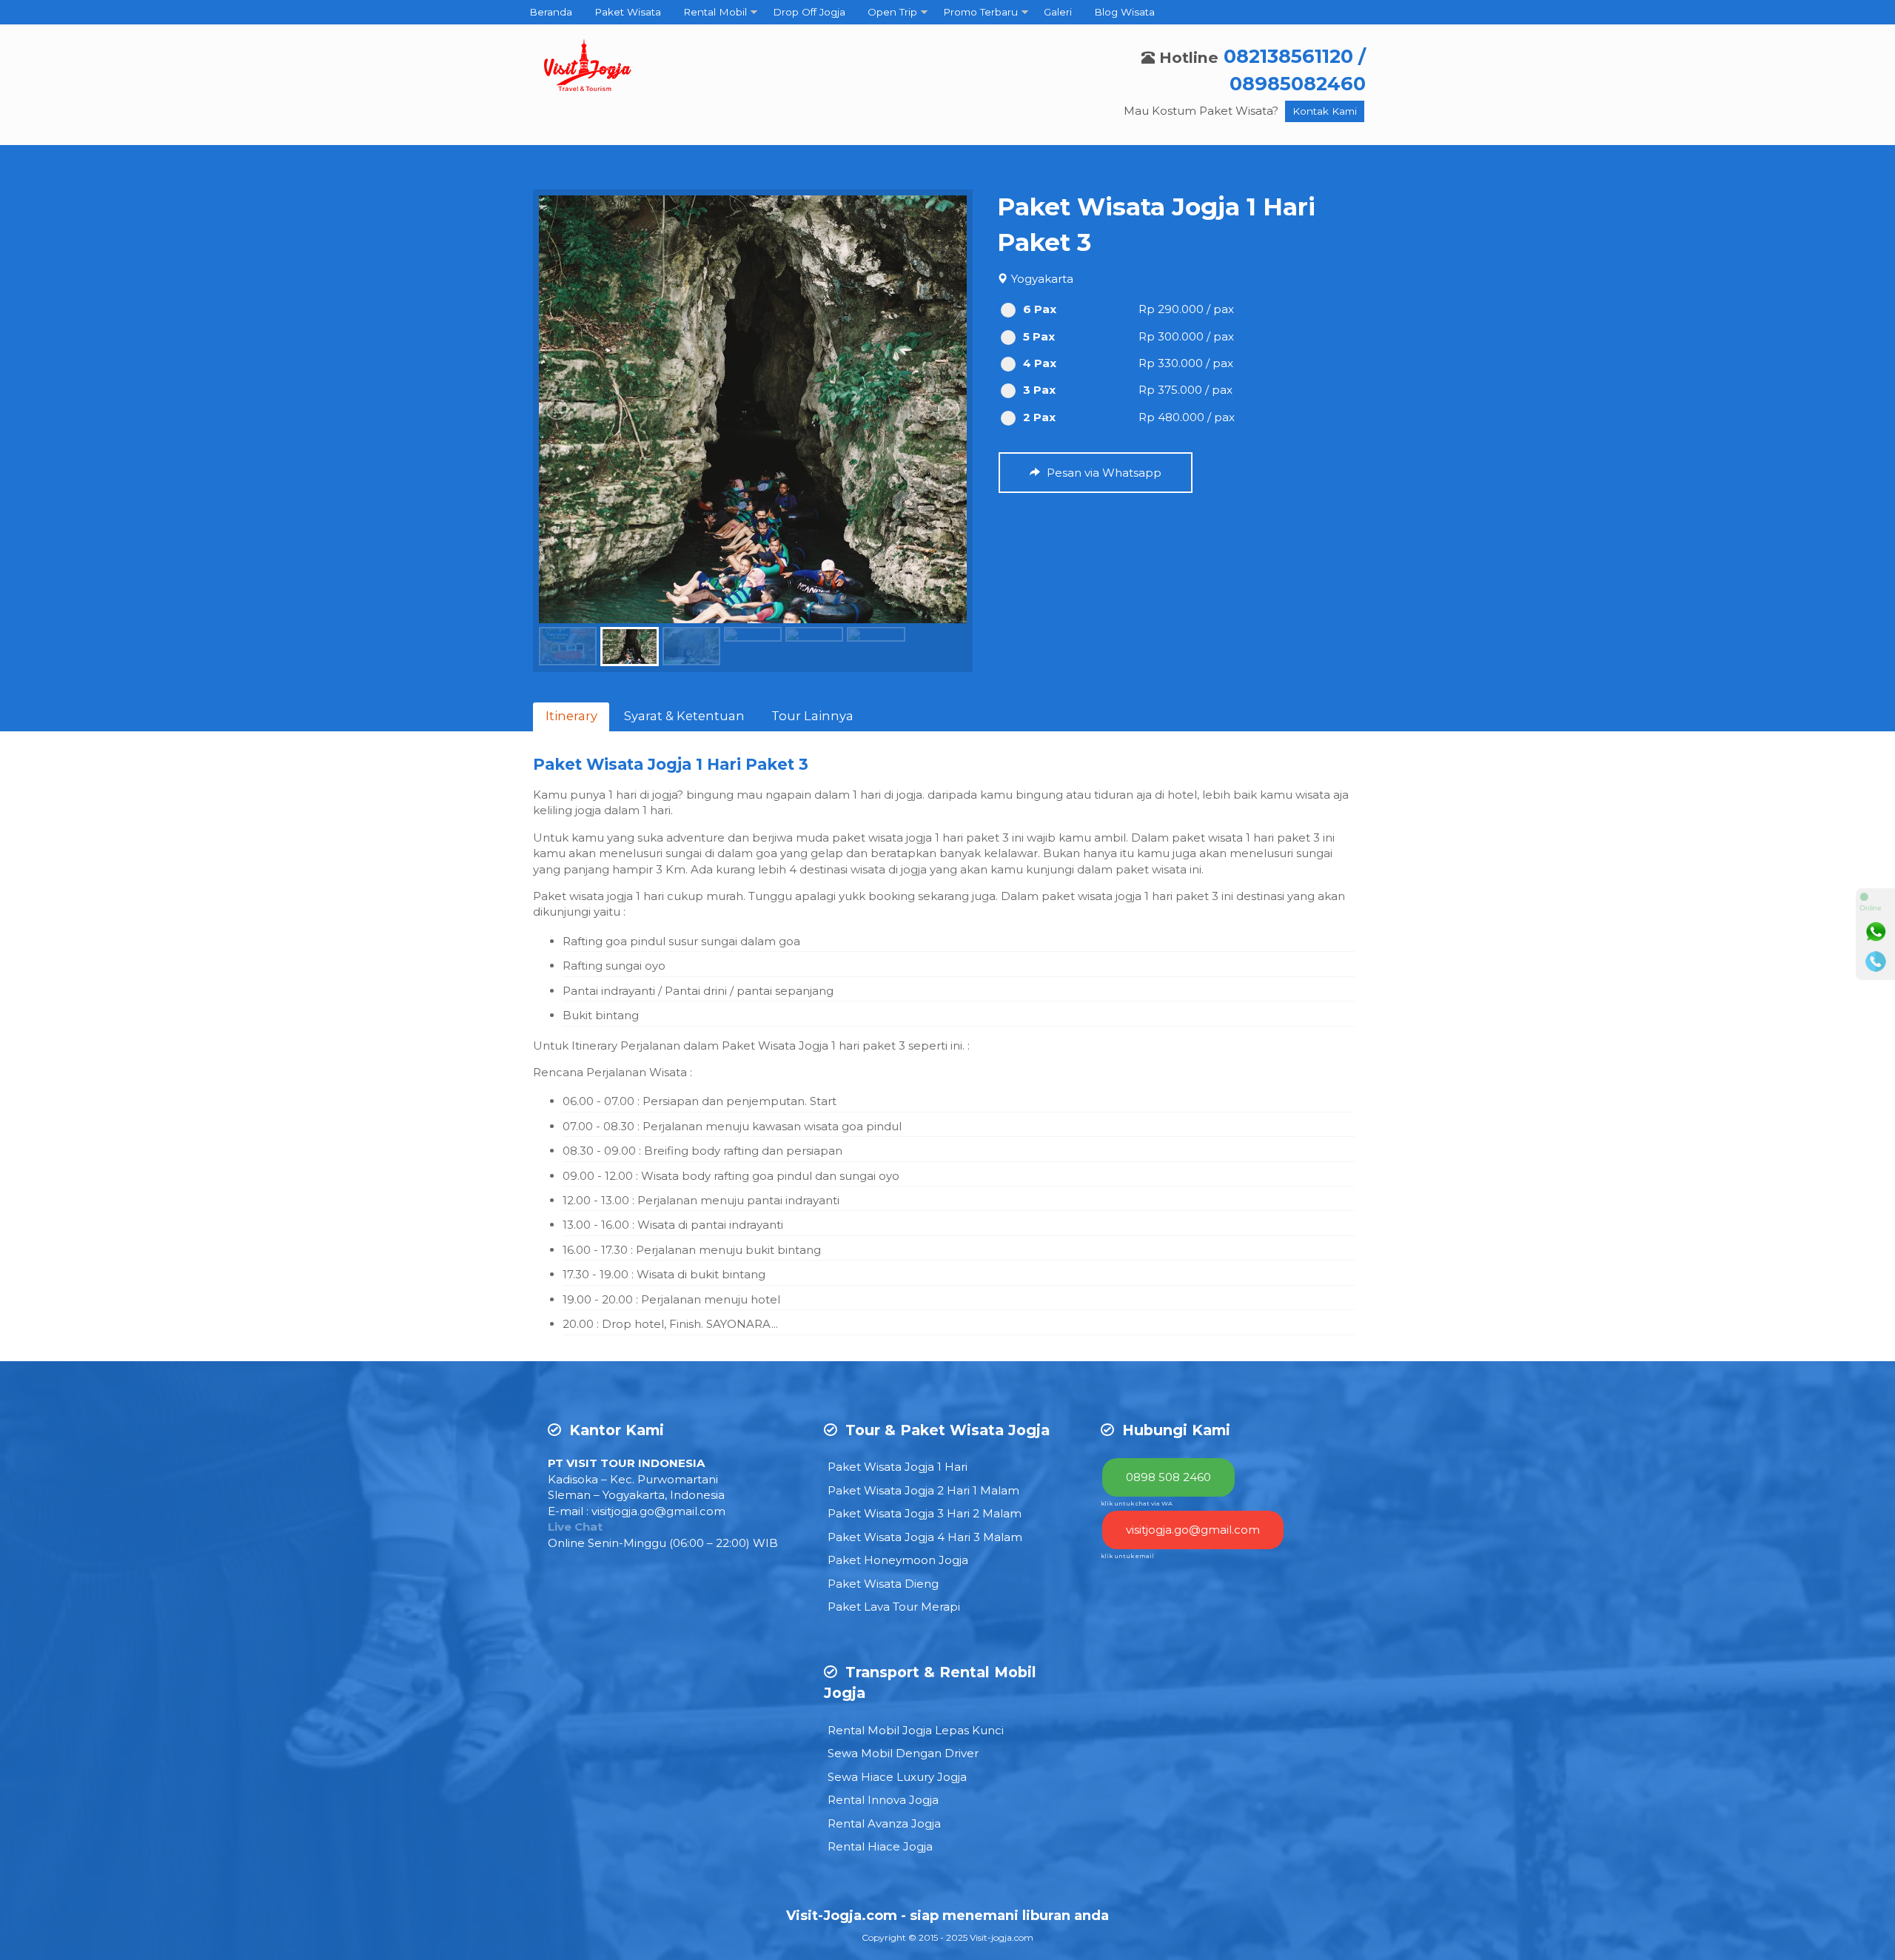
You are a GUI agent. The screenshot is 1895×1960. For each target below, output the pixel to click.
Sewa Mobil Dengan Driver (903, 1753)
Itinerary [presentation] (571, 716)
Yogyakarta (1042, 279)
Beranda (551, 12)
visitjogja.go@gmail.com (658, 1511)
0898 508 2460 (1168, 1477)
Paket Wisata (628, 12)
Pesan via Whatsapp (1103, 473)
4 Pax (1040, 363)
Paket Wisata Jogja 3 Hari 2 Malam (925, 1513)
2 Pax (1039, 417)
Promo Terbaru (980, 12)
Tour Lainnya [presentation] (812, 716)
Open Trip (892, 12)
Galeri (1058, 12)
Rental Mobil (715, 12)
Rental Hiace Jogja (880, 1846)
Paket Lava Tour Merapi (894, 1607)
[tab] (571, 717)
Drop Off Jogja (809, 12)
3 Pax (1039, 390)
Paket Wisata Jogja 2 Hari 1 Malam (923, 1490)
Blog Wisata (1124, 12)
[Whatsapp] (1876, 932)
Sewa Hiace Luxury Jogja (897, 1777)
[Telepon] (1876, 961)
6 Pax (1040, 309)
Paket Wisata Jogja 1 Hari (898, 1467)
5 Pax (1039, 336)
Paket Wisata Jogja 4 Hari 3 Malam (925, 1537)
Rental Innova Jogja (883, 1800)
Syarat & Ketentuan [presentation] (684, 716)
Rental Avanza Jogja (884, 1823)
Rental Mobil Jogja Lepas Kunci (916, 1730)
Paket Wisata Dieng (883, 1584)
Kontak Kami (1325, 111)
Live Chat (575, 1527)
